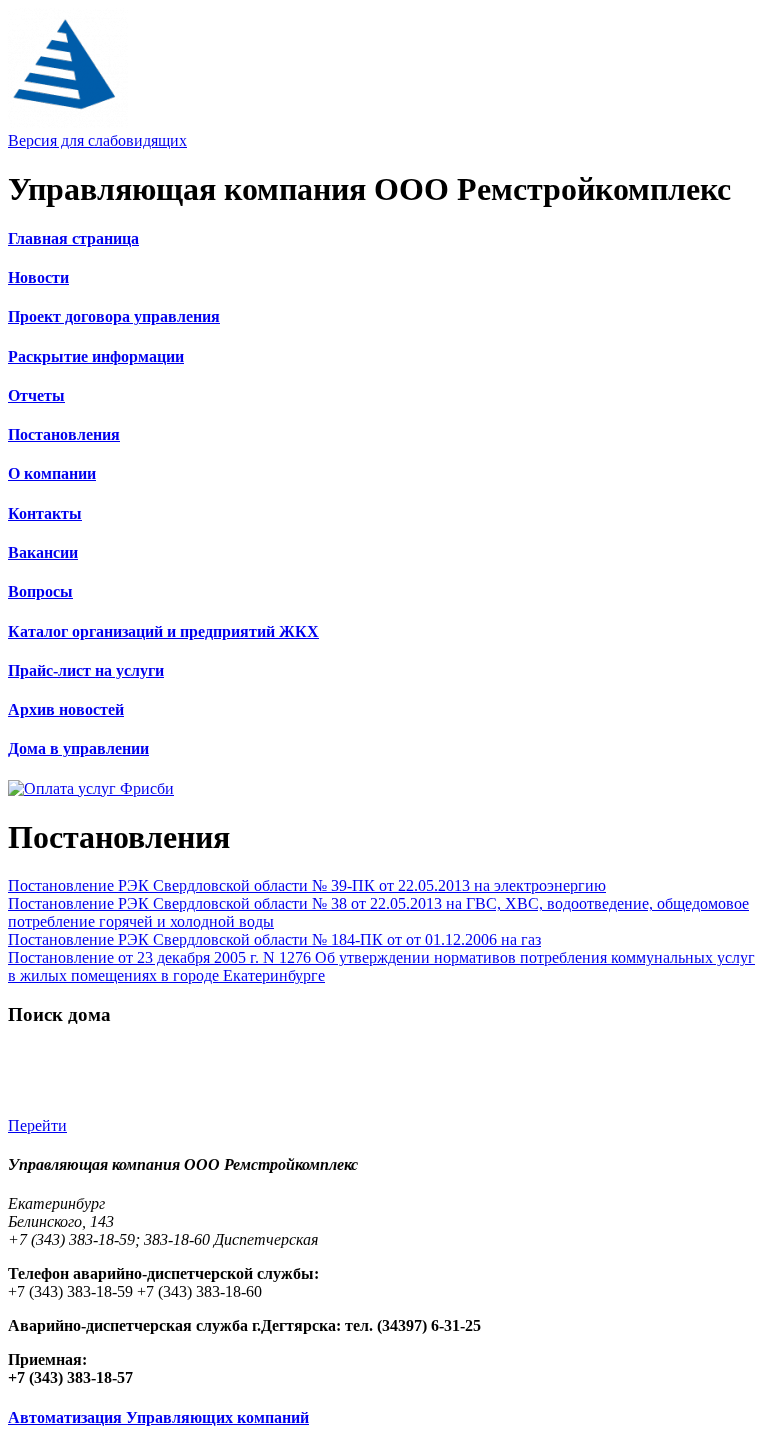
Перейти (37, 1125)
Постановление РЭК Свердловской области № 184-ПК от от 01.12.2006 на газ (274, 939)
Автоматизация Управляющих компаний (158, 1417)
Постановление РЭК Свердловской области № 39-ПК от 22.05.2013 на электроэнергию (307, 885)
